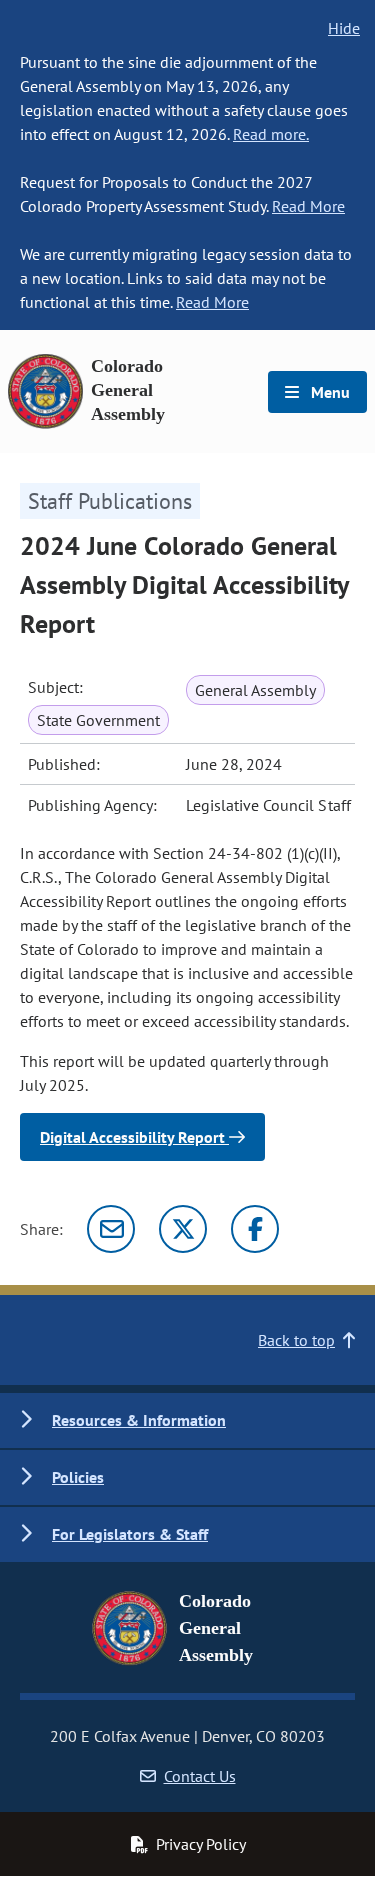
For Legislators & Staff (130, 1534)
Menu (328, 392)
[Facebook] (255, 1229)
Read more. (271, 134)
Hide (344, 28)
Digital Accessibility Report (134, 1137)
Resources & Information (139, 1420)
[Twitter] (183, 1229)
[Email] (111, 1229)
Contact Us (200, 1776)
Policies (78, 1477)
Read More (308, 206)
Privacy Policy (201, 1844)
